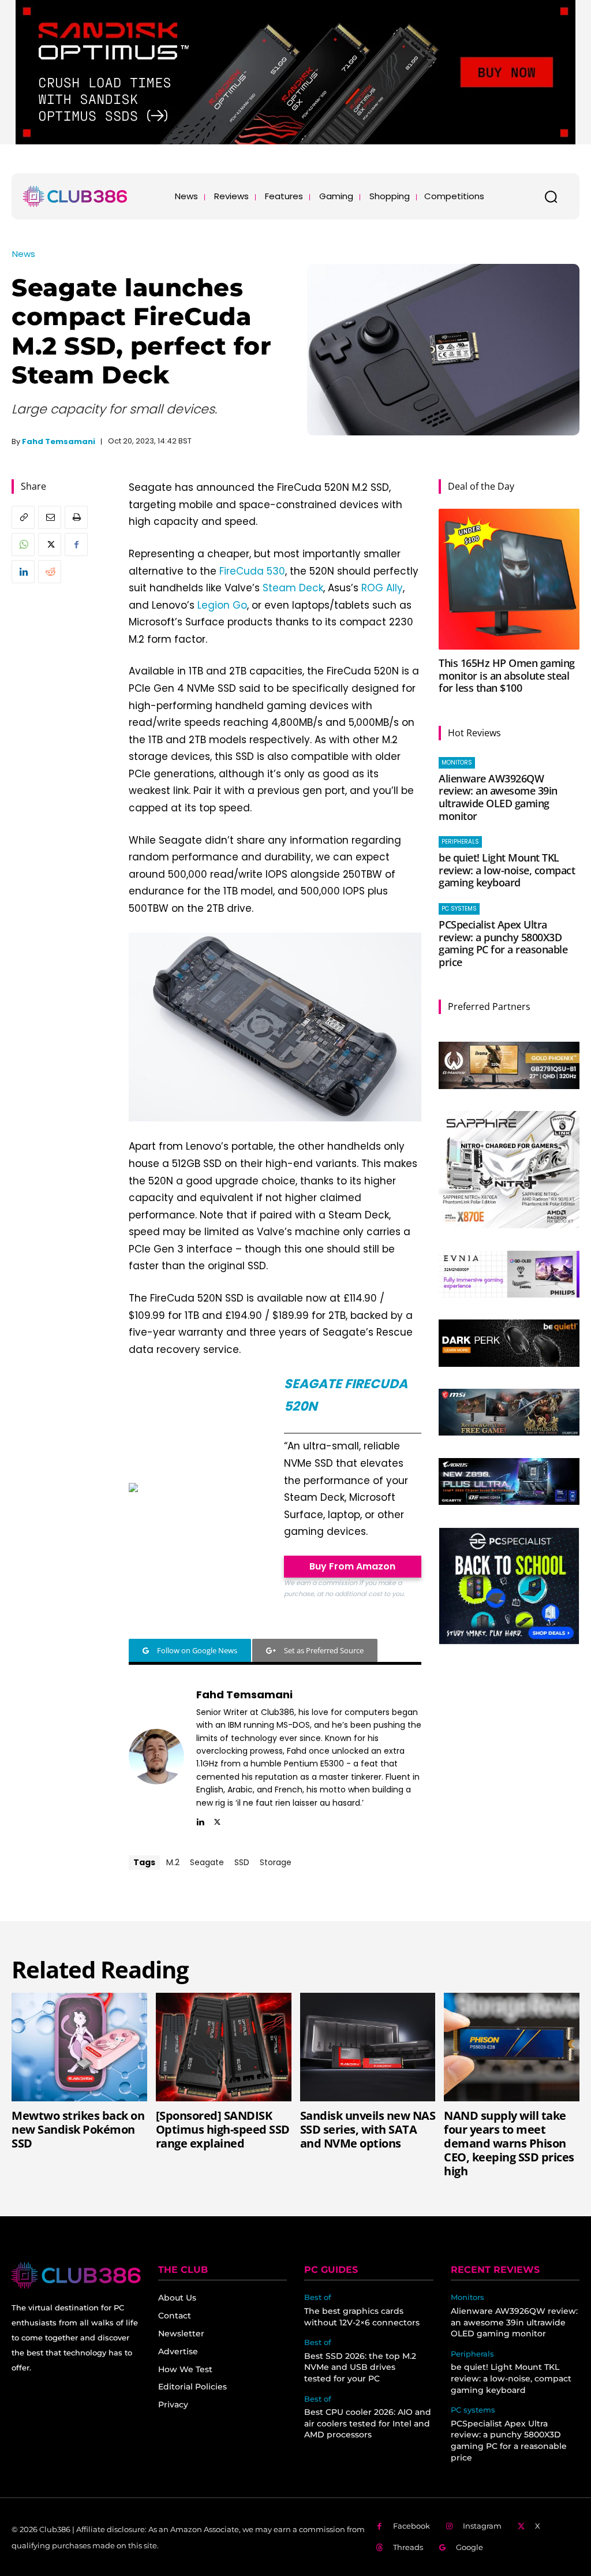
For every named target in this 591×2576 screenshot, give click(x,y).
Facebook (412, 2526)
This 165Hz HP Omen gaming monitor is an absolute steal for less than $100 (507, 675)
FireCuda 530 (252, 571)
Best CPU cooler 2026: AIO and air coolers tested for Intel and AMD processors (368, 2423)
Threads (408, 2547)
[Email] (50, 517)
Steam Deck (293, 588)
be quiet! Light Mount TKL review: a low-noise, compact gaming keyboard (507, 870)
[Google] (443, 2548)
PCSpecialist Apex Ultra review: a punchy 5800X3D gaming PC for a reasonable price (503, 943)
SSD (242, 1862)
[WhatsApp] (23, 545)
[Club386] (75, 196)
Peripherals (460, 842)
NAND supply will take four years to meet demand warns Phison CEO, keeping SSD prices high (509, 2143)
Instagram (482, 2526)
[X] (50, 545)
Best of (318, 2297)
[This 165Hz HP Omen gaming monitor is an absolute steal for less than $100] (509, 579)
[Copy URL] (23, 517)
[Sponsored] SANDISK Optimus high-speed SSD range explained (223, 2129)
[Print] (76, 517)
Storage (276, 1862)
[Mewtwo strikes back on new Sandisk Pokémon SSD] (79, 2047)
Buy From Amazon (352, 1566)
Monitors (457, 763)
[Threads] (379, 2548)
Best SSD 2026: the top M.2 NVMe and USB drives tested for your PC (360, 2367)
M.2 (173, 1862)
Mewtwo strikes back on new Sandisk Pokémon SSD (78, 2129)
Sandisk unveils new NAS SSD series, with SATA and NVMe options (368, 2129)
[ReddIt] (50, 572)
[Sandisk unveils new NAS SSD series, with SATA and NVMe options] (368, 2047)
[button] (551, 196)
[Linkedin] (23, 572)
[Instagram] (450, 2527)
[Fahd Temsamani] (156, 1756)
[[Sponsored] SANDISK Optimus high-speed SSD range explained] (224, 2047)
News (24, 254)
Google (470, 2547)
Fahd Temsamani (59, 441)
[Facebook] (76, 545)
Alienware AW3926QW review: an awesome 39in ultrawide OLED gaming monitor (498, 797)
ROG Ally (382, 588)
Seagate (207, 1862)
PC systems (459, 909)
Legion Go (222, 605)
